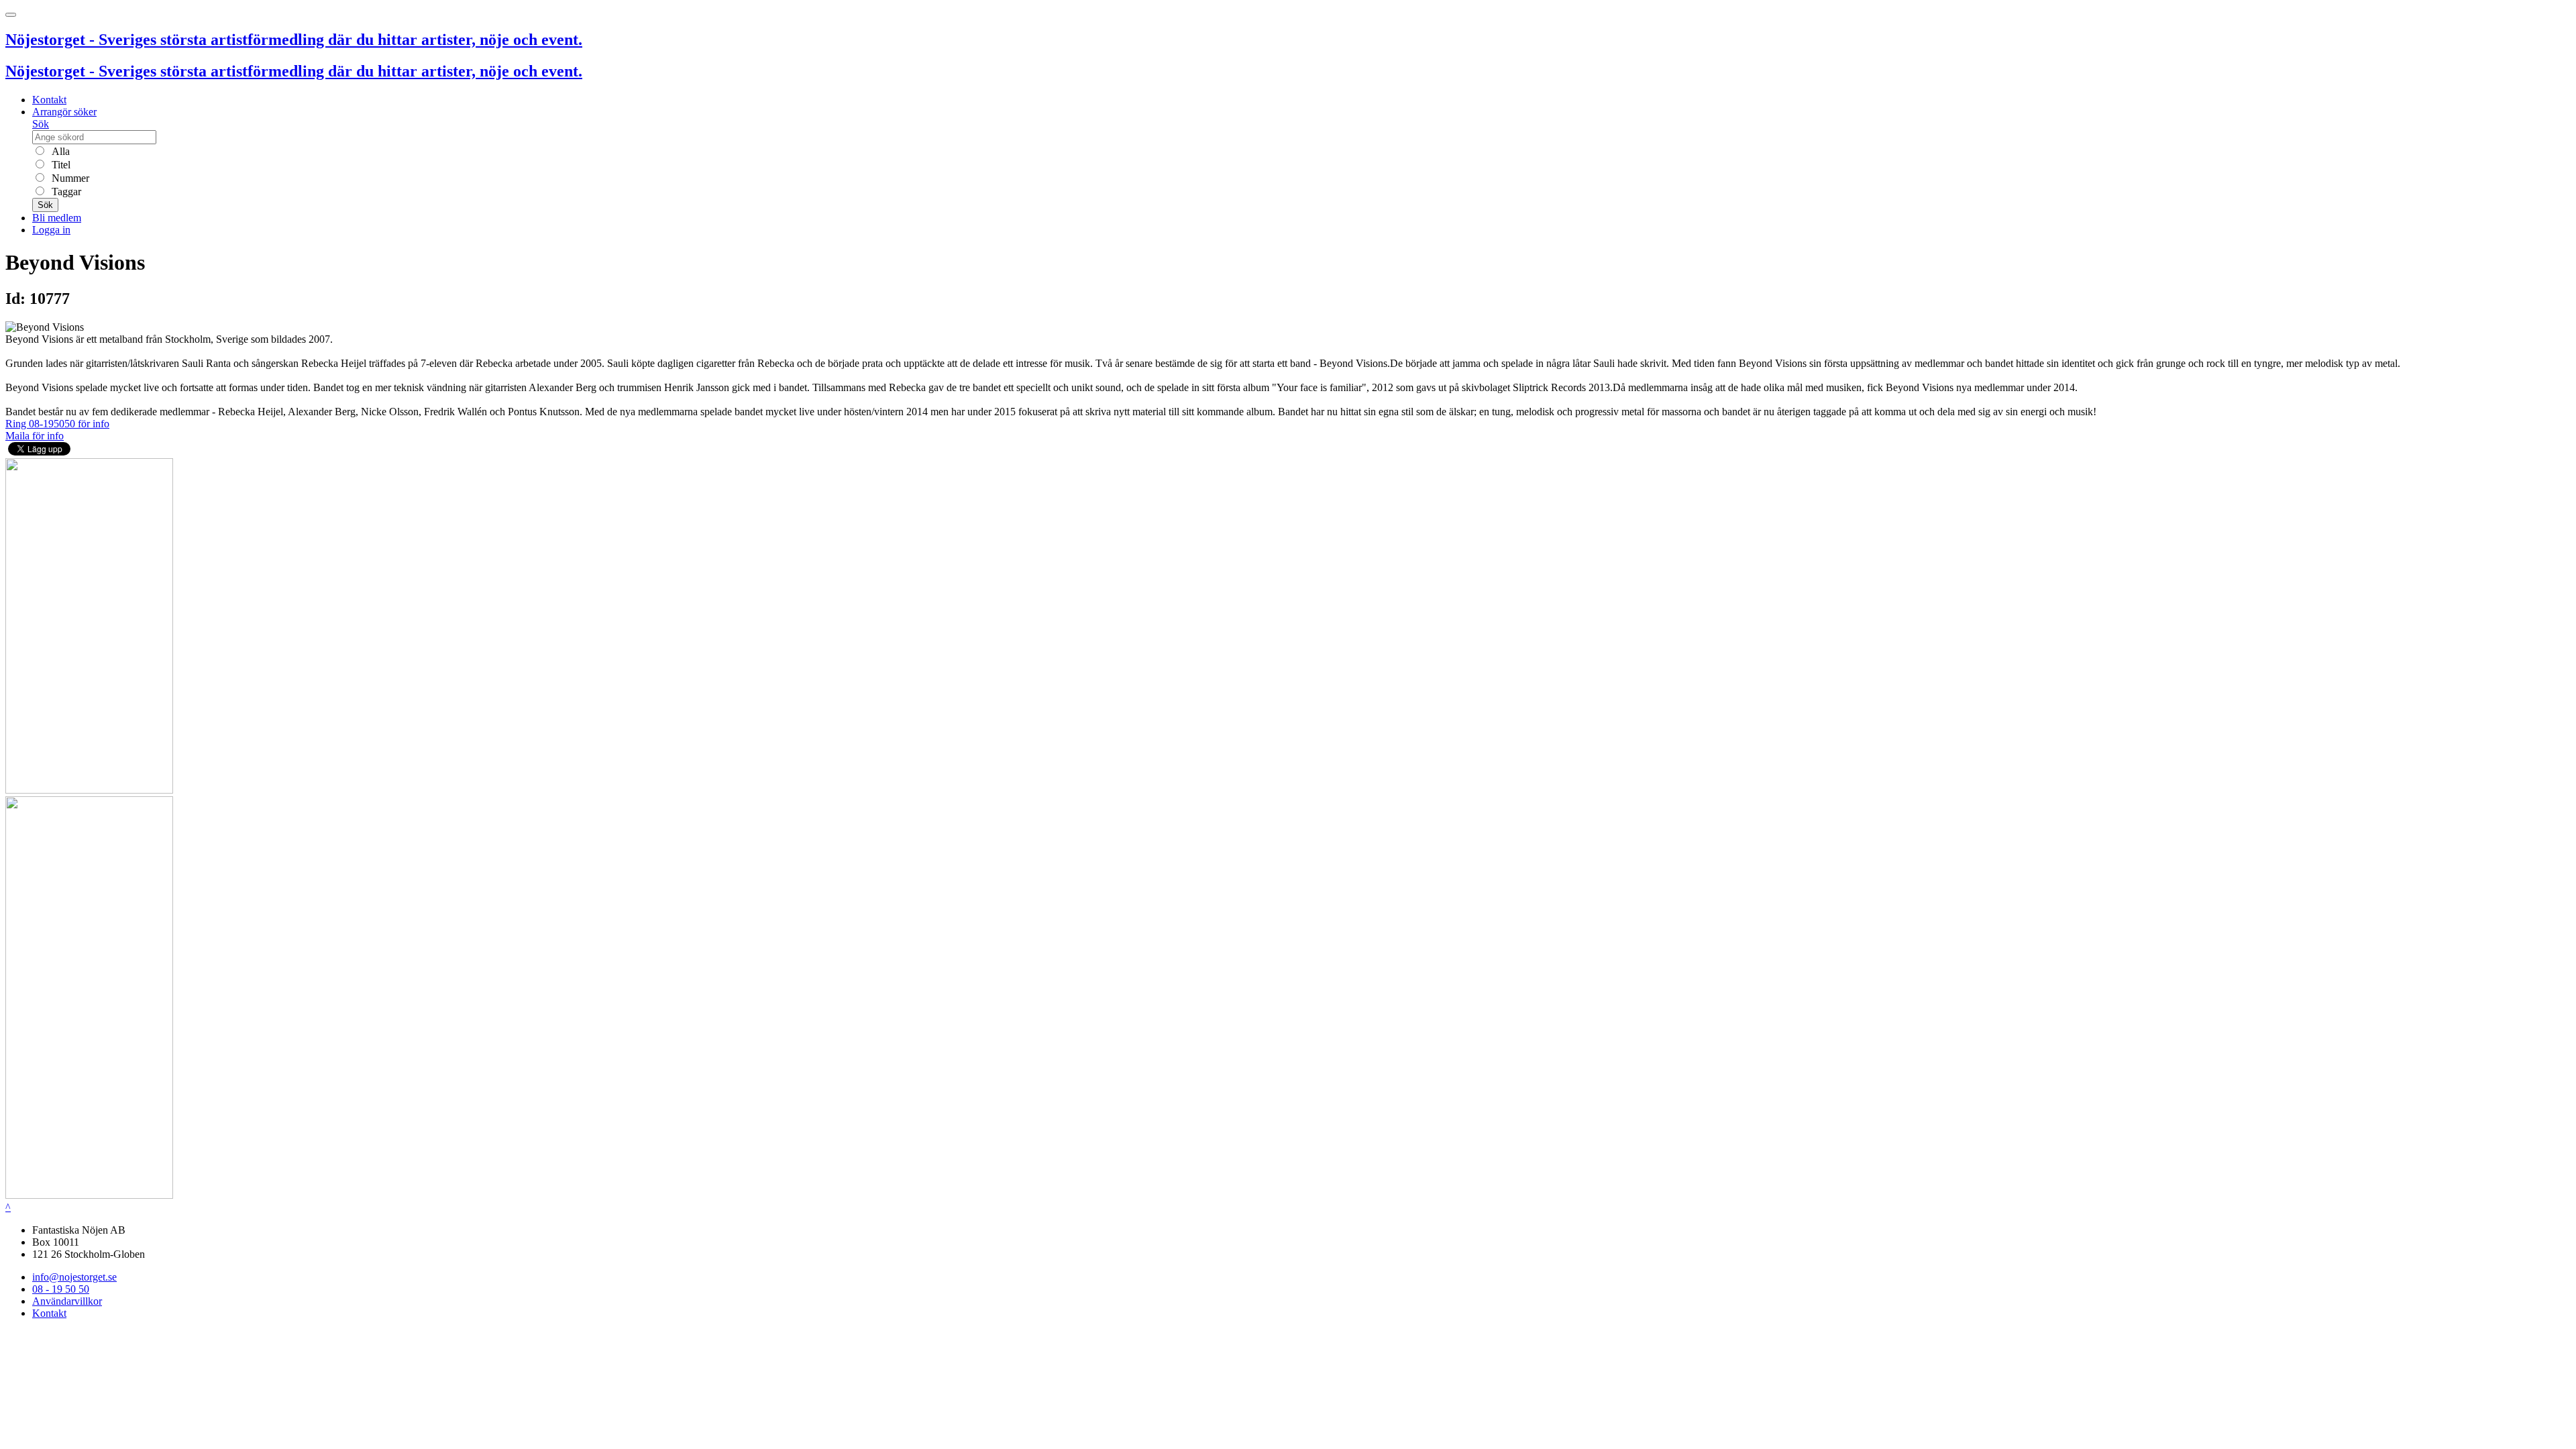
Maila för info (35, 436)
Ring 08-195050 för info (57, 424)
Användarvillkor (67, 1301)
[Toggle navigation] (11, 15)
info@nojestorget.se (74, 1277)
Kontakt (49, 100)
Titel (60, 165)
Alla (59, 151)
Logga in (51, 230)
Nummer (69, 178)
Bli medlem (57, 218)
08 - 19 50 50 (61, 1289)
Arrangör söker (64, 112)
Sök (41, 124)
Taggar (65, 192)
